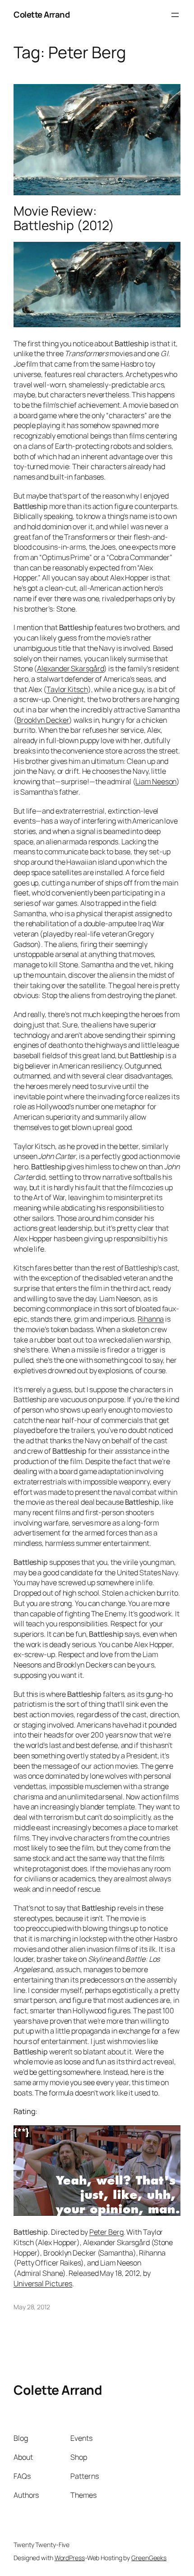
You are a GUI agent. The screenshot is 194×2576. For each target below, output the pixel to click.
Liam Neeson (156, 782)
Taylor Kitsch (67, 689)
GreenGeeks (149, 2558)
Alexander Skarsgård (70, 669)
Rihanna (151, 1319)
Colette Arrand (42, 14)
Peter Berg (106, 2232)
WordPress (70, 2558)
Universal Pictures (43, 2284)
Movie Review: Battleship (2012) (64, 218)
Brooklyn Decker (43, 720)
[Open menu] (175, 15)
